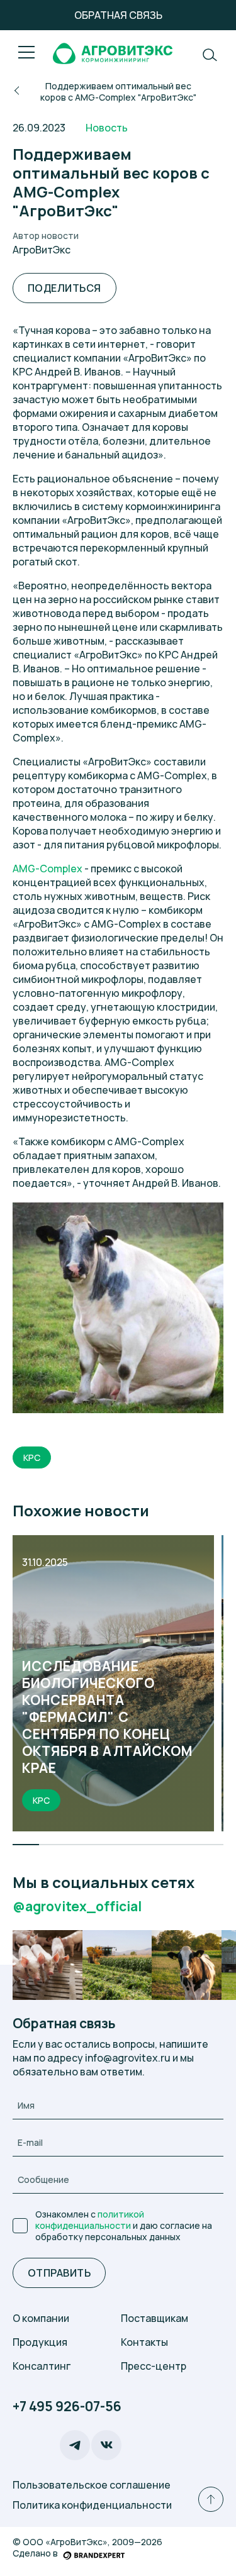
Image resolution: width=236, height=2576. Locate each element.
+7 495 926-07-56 (67, 2407)
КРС (32, 1457)
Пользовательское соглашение (92, 2485)
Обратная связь (118, 15)
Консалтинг (42, 2366)
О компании (41, 2318)
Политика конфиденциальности (92, 2505)
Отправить (59, 2273)
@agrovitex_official (77, 1907)
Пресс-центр (154, 2366)
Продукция (40, 2342)
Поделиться (65, 288)
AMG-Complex (48, 869)
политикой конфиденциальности (90, 2220)
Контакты (144, 2342)
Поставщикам (155, 2318)
